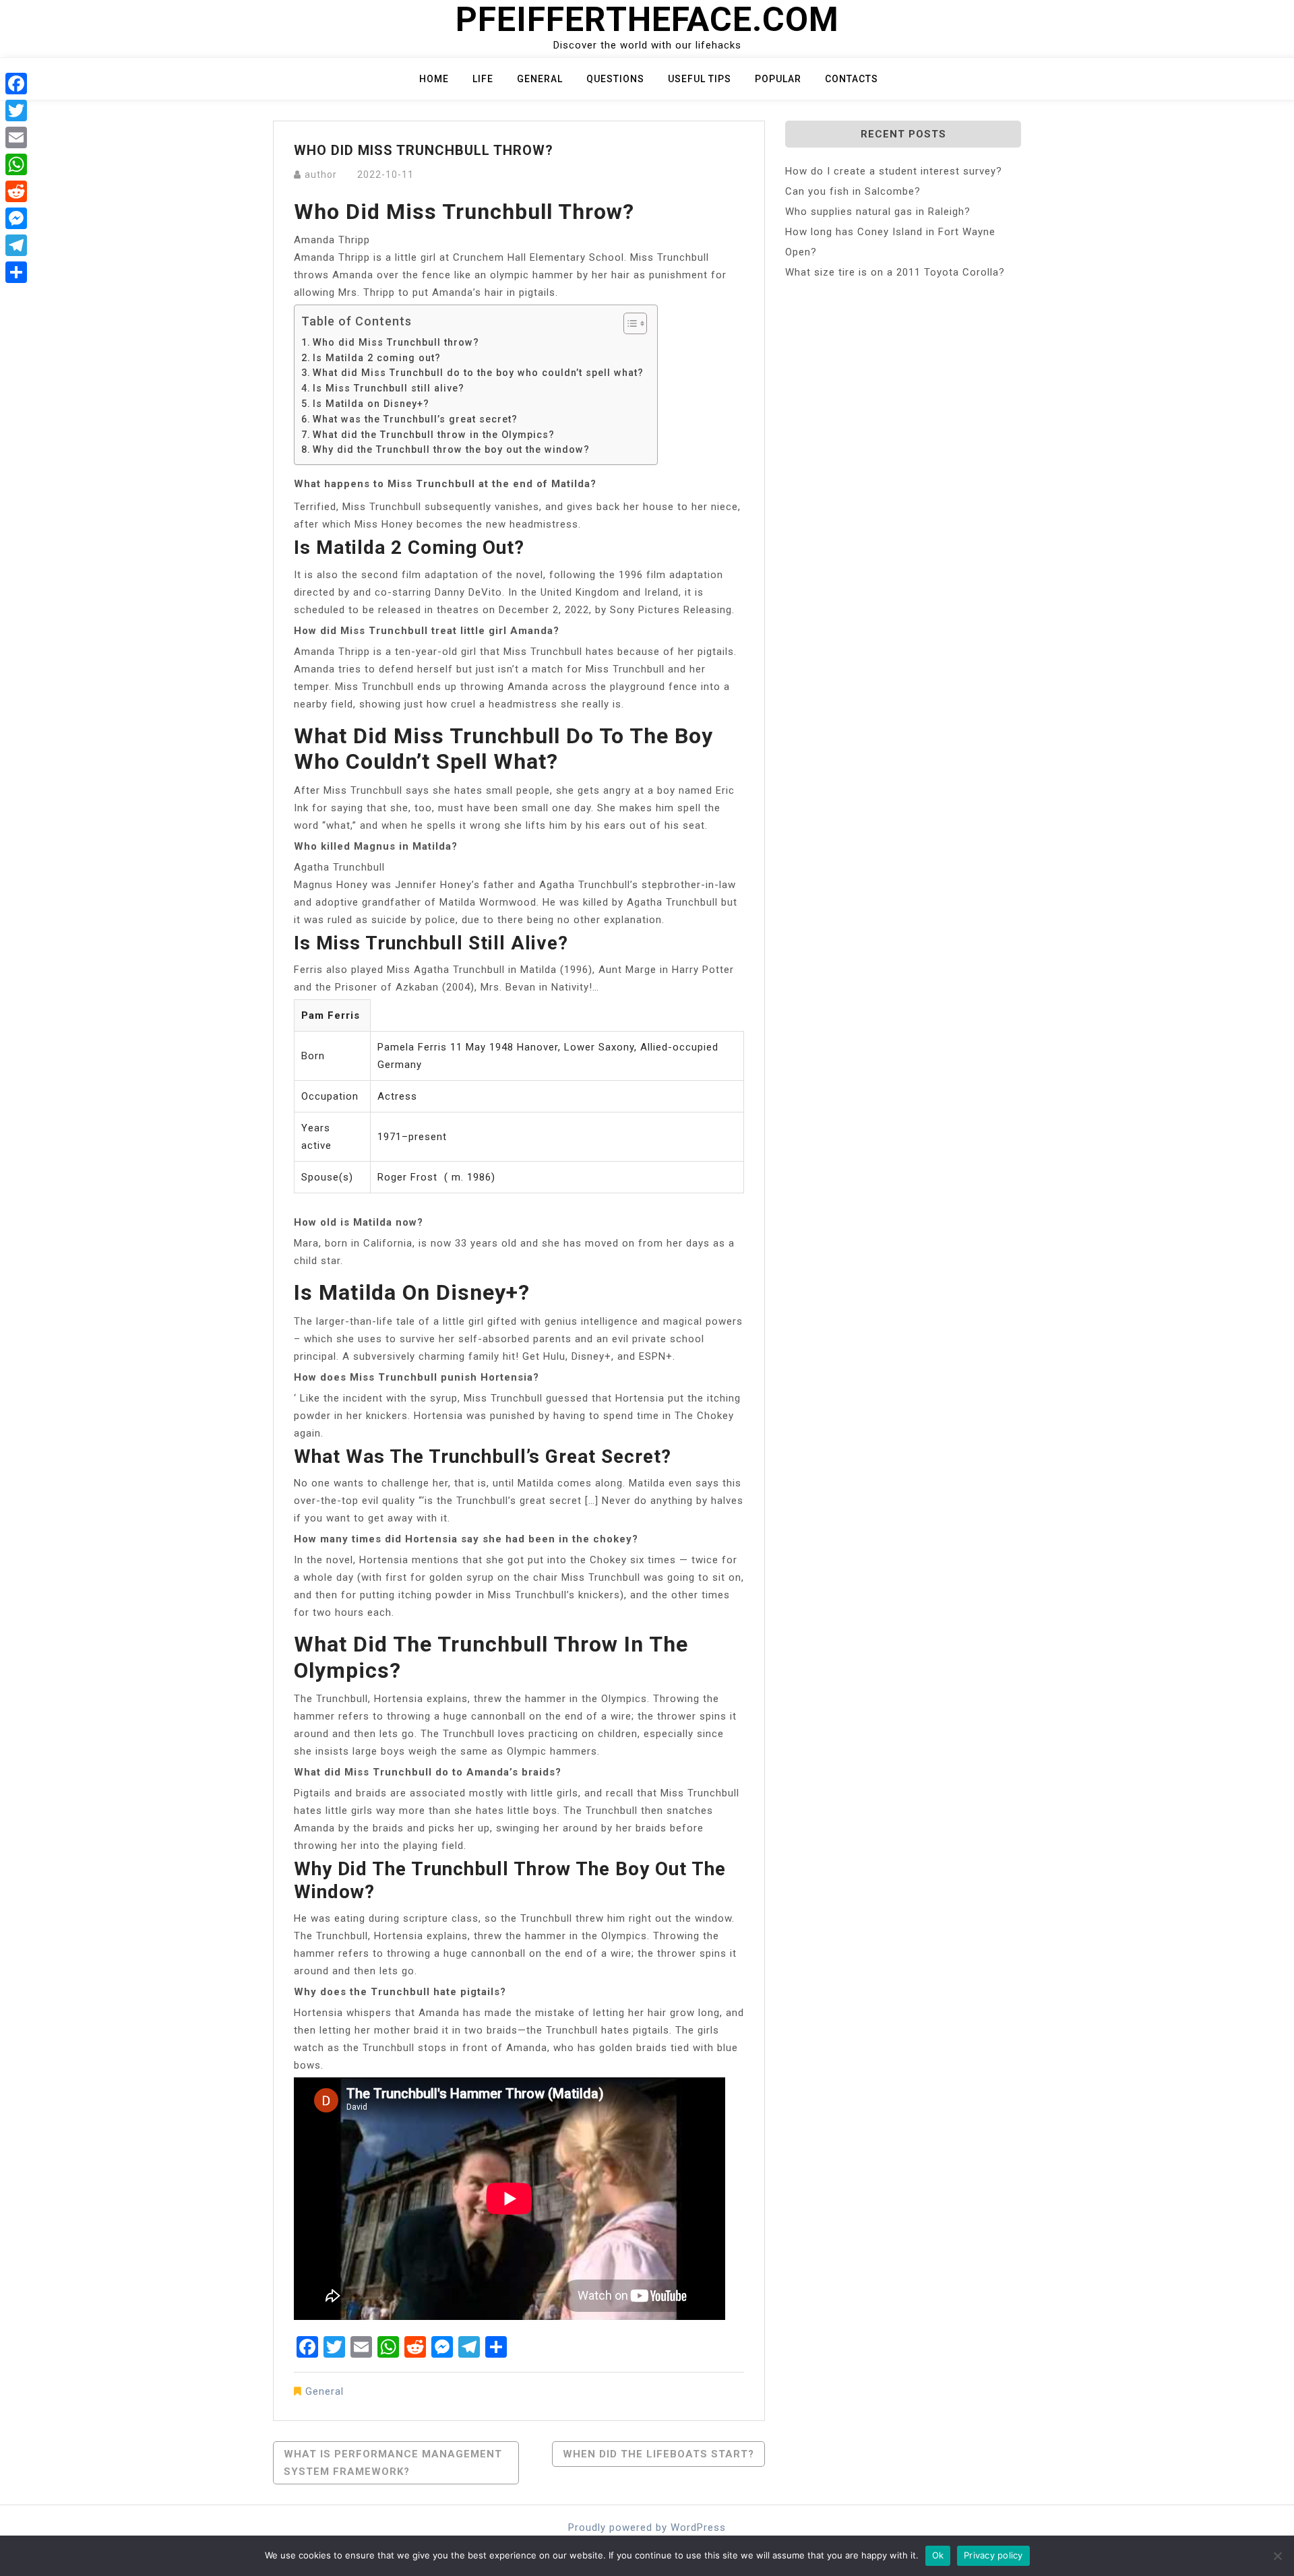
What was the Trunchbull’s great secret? (415, 419)
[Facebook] (16, 84)
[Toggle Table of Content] (628, 323)
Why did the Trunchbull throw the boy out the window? (451, 449)
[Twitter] (16, 111)
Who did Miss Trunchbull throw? (396, 342)
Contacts (852, 79)
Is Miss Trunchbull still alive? (389, 388)
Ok (938, 2555)
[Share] (16, 272)
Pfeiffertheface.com (647, 20)
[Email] (16, 137)
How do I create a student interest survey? (894, 171)
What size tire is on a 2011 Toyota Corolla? (895, 272)
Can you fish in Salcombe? (853, 191)
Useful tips (700, 79)
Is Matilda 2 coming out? (377, 358)
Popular (778, 79)
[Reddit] (16, 191)
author (321, 175)
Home (434, 79)
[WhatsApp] (16, 164)
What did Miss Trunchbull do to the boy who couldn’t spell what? (478, 373)
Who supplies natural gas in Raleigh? (878, 212)
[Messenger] (16, 218)
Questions (615, 79)
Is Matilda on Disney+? (371, 404)
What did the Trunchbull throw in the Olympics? (434, 435)
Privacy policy (993, 2555)
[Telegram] (16, 245)
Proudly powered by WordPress (647, 2527)
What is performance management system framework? (393, 2463)
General (540, 79)
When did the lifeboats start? (658, 2454)
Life (483, 79)
